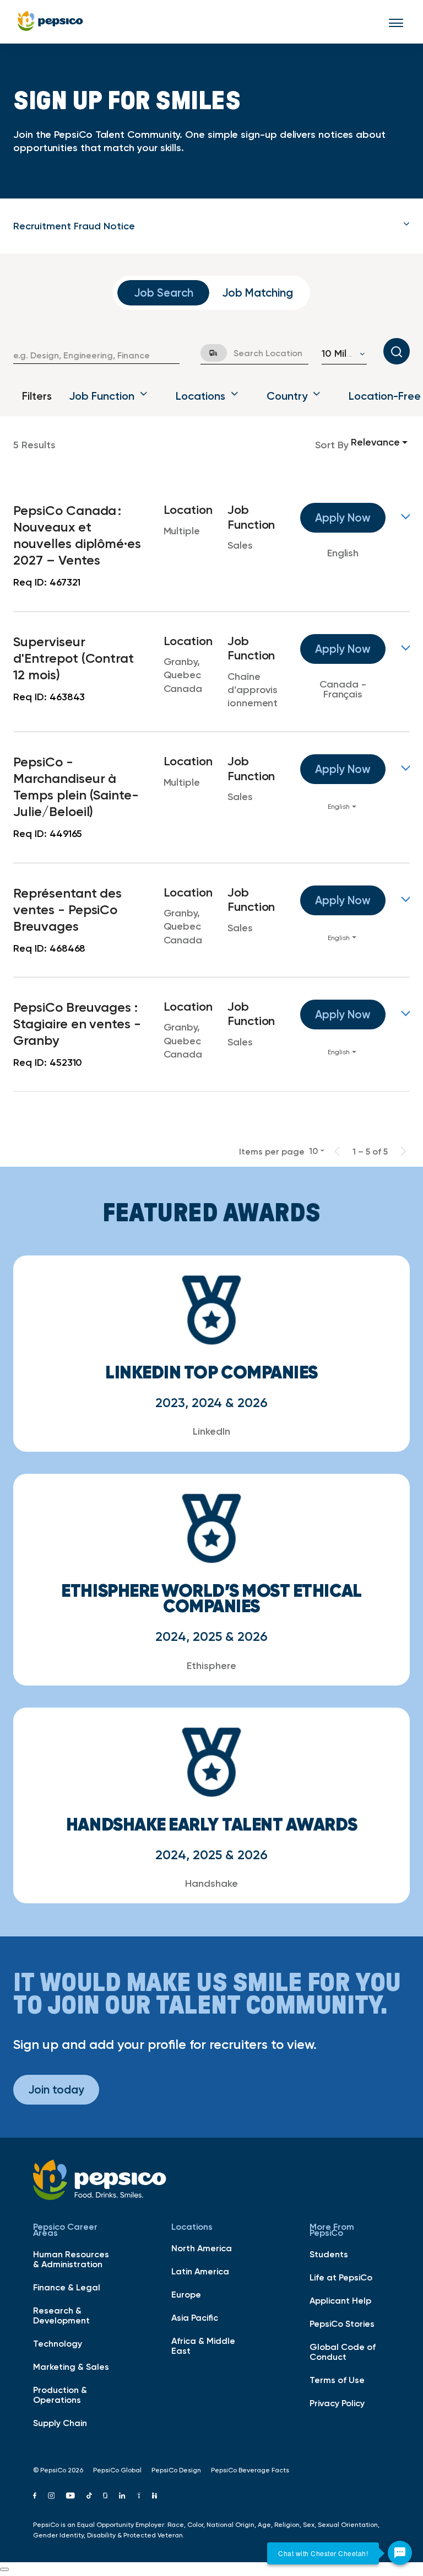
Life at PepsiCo (341, 2277)
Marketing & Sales (71, 2366)
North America (202, 2248)
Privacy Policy (337, 2403)
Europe (186, 2294)
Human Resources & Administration (71, 2259)
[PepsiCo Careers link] (50, 22)
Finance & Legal (67, 2287)
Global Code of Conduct (343, 2352)
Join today (56, 2089)
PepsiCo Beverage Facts (250, 2470)
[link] (211, 546)
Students (329, 2254)
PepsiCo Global (117, 2470)
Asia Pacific (195, 2317)
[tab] (211, 226)
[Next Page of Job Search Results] (403, 1151)
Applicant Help (340, 2300)
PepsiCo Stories (342, 2323)
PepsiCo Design (176, 2470)
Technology (58, 2343)
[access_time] (207, 353)
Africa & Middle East (203, 2346)
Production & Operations (60, 2395)
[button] (211, 226)
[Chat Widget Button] (400, 2553)
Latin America (200, 2271)
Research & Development (61, 2315)
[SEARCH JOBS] (397, 351)
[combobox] (96, 355)
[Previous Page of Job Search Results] (337, 1151)
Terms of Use (337, 2380)
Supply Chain (60, 2423)
